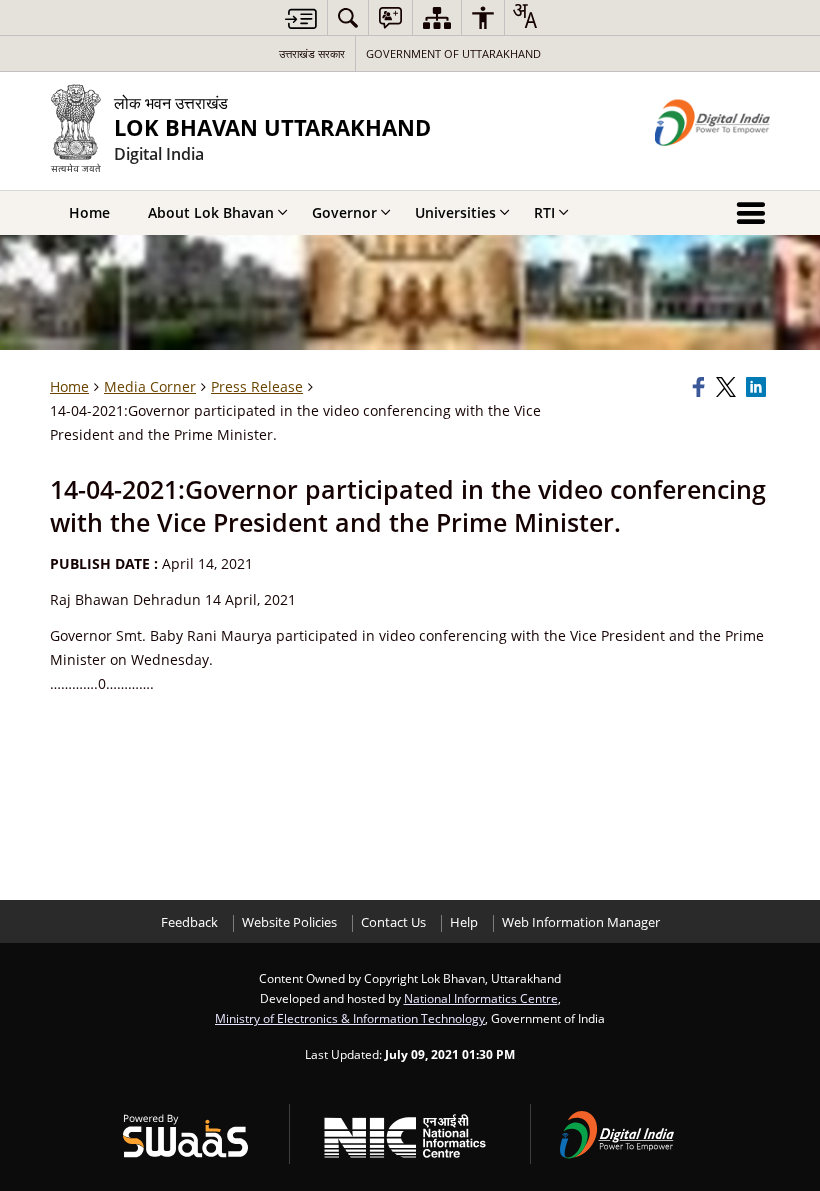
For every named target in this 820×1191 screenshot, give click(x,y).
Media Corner (150, 386)
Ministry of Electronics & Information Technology (350, 1018)
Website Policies (289, 922)
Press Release (257, 386)
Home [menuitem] (89, 212)
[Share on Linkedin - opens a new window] (758, 387)
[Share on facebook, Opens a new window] (701, 387)
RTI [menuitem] (544, 212)
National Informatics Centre (481, 998)
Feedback (189, 922)
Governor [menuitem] (344, 212)
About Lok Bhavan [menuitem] (211, 212)
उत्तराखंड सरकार (312, 53)
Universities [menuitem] (455, 212)
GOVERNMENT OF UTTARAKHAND (453, 53)
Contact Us (393, 922)
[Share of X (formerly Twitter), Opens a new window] (728, 387)
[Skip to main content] (301, 18)
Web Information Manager (581, 922)
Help (464, 922)
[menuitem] (348, 17)
